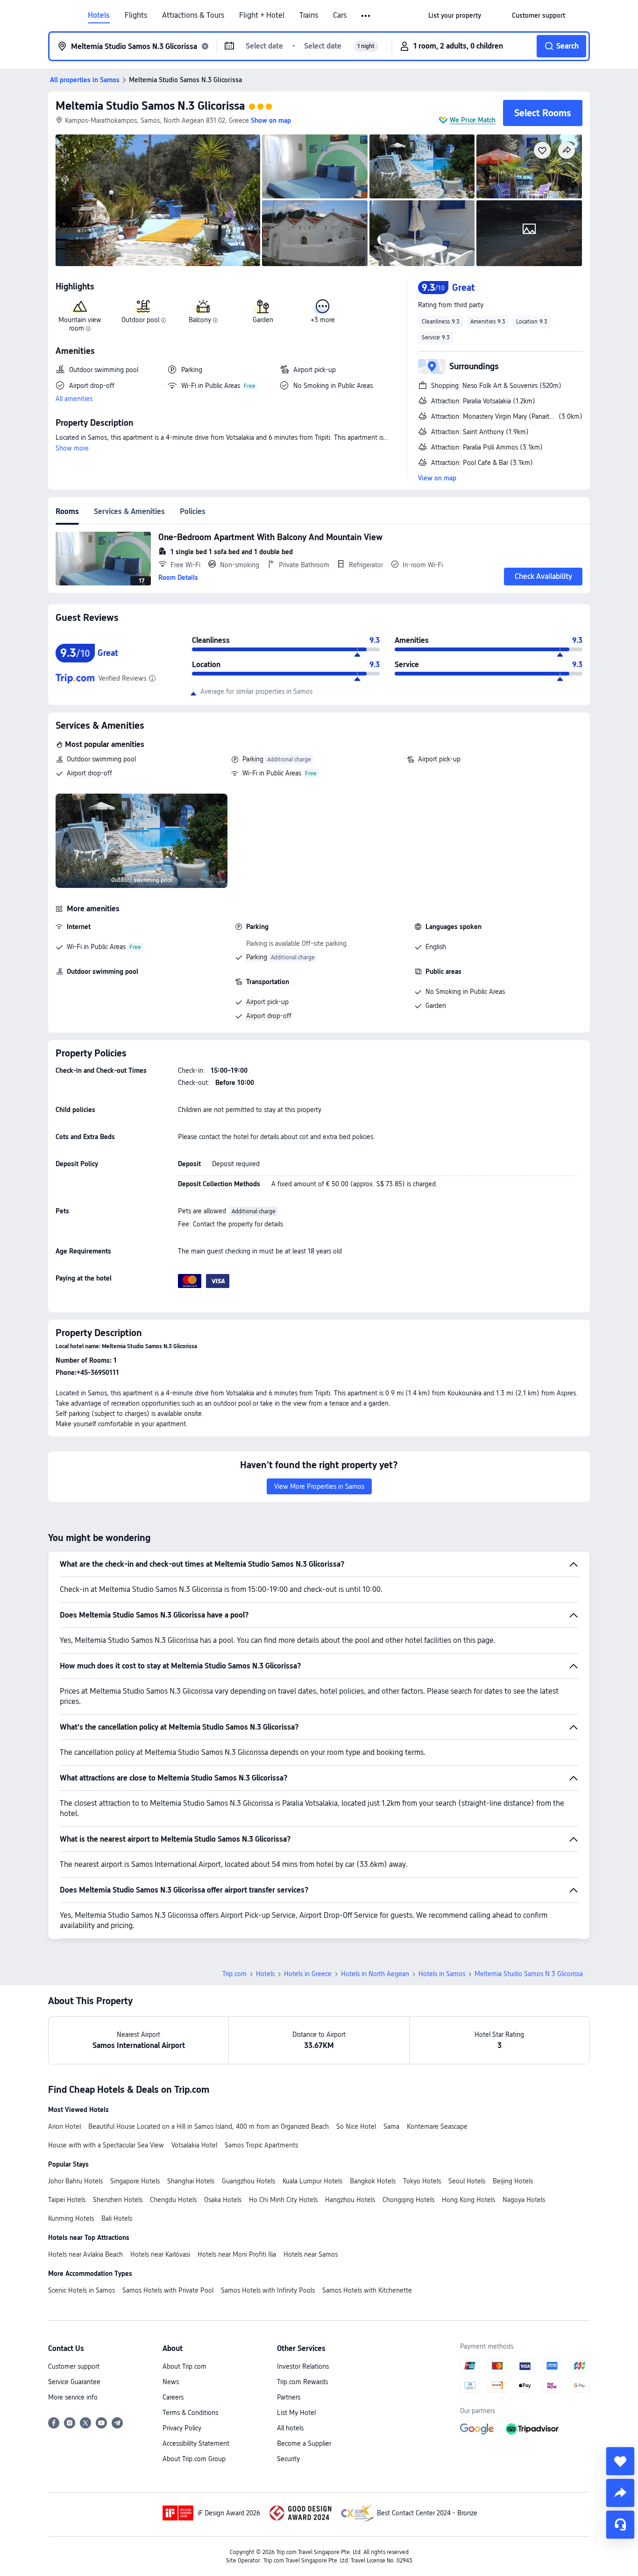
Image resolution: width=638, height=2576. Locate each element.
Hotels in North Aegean (375, 1974)
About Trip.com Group (194, 2459)
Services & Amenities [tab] (129, 511)
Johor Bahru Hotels (75, 2181)
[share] (620, 2493)
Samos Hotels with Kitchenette (367, 2290)
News (171, 2382)
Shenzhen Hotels (118, 2200)
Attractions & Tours (193, 15)
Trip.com (234, 1974)
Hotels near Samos (311, 2254)
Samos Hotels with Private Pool (168, 2290)
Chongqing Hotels (408, 2200)
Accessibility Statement (196, 2443)
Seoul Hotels (467, 2181)
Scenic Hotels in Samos (82, 2290)
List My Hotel (296, 2413)
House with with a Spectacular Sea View (106, 2145)
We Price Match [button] (473, 120)
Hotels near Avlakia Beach (85, 2254)
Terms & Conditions (190, 2413)
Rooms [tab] (67, 511)
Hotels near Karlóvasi (160, 2254)
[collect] (620, 2461)
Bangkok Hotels (373, 2181)
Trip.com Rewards (302, 2382)
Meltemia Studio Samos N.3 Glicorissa (150, 106)
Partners (289, 2397)
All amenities (74, 399)
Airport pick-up (439, 759)
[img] (158, 200)
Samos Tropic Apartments (261, 2145)
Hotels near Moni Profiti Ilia (237, 2254)
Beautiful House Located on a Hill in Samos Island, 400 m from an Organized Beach (209, 2126)
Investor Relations (303, 2366)
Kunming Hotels (71, 2218)
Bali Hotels (117, 2218)
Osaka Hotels (223, 2200)
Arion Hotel (64, 2126)
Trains (309, 15)
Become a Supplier (304, 2443)
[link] (455, 15)
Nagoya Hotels (524, 2200)
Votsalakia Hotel (194, 2145)
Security (288, 2459)
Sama (391, 2126)
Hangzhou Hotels (350, 2200)
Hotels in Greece (308, 1974)
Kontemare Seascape (437, 2126)
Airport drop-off (89, 773)
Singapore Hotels (135, 2181)
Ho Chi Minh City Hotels (283, 2200)
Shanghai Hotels (191, 2181)
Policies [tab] (193, 511)
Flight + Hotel (262, 15)
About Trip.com (184, 2366)
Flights (136, 15)
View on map (437, 478)
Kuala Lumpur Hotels (312, 2181)
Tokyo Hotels (422, 2181)
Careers (173, 2397)
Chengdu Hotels (173, 2200)
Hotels (99, 15)
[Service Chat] (620, 2525)
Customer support (74, 2366)
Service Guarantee (74, 2382)
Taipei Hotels (67, 2200)
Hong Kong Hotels (468, 2200)
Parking (253, 759)
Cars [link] (340, 15)
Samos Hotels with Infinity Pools (268, 2290)
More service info (73, 2397)
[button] (366, 16)
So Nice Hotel (356, 2126)
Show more (72, 448)
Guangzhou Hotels (248, 2181)
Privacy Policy (182, 2428)
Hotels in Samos (442, 1974)
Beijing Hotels (513, 2181)
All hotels (290, 2428)
